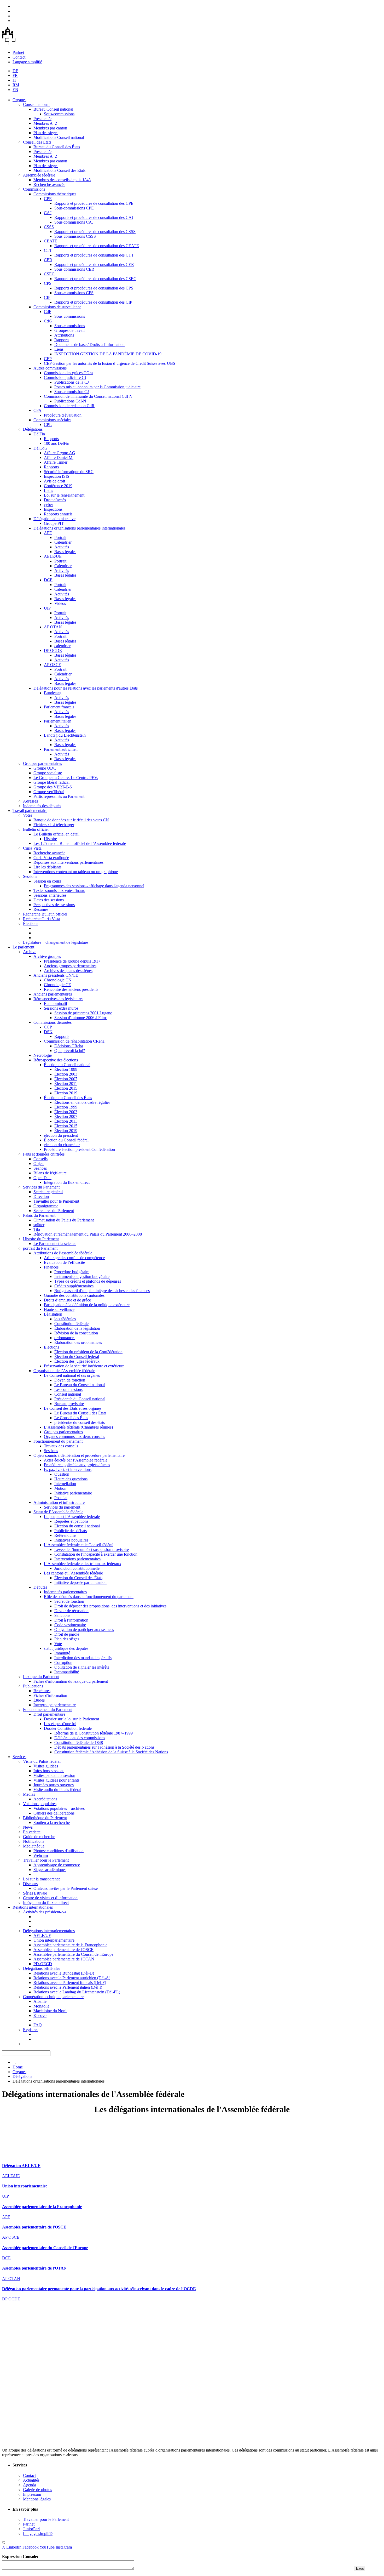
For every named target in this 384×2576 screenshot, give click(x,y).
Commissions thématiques (55, 194)
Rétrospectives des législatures (58, 999)
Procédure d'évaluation (63, 415)
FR (15, 75)
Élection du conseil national (77, 1526)
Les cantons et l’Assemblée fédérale (73, 1573)
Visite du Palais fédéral (42, 1761)
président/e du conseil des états (80, 1422)
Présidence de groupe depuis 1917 (72, 961)
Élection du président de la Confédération (88, 1352)
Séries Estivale (35, 1893)
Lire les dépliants (47, 867)
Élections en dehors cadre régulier (82, 1102)
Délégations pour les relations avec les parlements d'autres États (86, 688)
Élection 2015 (66, 1088)
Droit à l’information (71, 1620)
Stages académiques (50, 1870)
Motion (60, 1488)
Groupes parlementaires (42, 763)
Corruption (63, 1662)
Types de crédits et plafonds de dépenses (88, 1281)
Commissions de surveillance (57, 307)
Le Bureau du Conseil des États (80, 1413)
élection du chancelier (62, 1145)
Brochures (42, 1691)
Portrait (60, 538)
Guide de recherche (39, 1837)
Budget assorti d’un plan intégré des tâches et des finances (102, 1291)
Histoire (50, 839)
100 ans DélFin (57, 443)
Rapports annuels (58, 514)
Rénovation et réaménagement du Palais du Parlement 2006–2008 (88, 1234)
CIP (47, 297)
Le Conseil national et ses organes (72, 1375)
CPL (48, 425)
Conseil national (36, 104)
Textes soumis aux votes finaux (59, 891)
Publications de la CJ (72, 382)
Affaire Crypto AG (60, 453)
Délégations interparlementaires (49, 1931)
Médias (29, 1794)
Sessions (30, 876)
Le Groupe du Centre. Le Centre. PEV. (66, 778)
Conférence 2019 (58, 486)
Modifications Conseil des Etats (59, 170)
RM (16, 85)
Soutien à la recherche (52, 1822)
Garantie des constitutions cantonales (74, 1295)
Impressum (32, 2494)
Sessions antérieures (50, 895)
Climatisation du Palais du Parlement (64, 1220)
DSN (48, 1032)
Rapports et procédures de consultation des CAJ (94, 217)
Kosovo (40, 2015)
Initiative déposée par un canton (80, 1582)
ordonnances (65, 1338)
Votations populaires (40, 1804)
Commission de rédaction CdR (69, 406)
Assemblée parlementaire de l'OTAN (64, 1959)
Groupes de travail (69, 330)
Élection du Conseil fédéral (66, 1140)
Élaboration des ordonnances (78, 1342)
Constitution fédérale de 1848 (79, 1742)
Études (39, 1700)
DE (15, 71)
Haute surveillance (59, 1309)
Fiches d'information (50, 1695)
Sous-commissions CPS (74, 293)
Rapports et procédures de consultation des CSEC (95, 279)
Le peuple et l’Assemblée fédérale (72, 1517)
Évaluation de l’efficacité (64, 1262)
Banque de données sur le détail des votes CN (71, 820)
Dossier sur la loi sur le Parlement (71, 1719)
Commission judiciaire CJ (65, 377)
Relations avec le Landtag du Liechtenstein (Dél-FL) (77, 1992)
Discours (30, 1884)
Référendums (65, 1535)
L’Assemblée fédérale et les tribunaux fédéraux (83, 1564)
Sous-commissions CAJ (74, 222)
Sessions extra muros (61, 1008)
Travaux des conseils (61, 1446)
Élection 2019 (66, 1093)
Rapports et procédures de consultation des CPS (94, 288)
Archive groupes (47, 956)
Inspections (53, 509)
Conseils (40, 1159)
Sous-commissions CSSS (75, 236)
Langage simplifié (27, 62)
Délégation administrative (54, 519)
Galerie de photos (37, 2490)
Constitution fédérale (71, 1324)
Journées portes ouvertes (54, 1785)
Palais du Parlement (39, 1215)
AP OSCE (53, 665)
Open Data (42, 1178)
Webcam (41, 1855)
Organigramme (46, 1206)
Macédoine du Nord (50, 2011)
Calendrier (63, 542)
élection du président (61, 1135)
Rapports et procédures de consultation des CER (94, 265)
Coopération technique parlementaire (53, 1997)
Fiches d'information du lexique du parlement (71, 1681)
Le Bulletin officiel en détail (56, 834)
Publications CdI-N (70, 401)
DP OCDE (53, 650)
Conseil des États (37, 142)
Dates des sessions (49, 900)
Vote (58, 1644)
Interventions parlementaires (77, 1559)
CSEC (49, 274)
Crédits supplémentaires (74, 1286)
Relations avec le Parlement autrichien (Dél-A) (72, 1978)
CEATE (51, 241)
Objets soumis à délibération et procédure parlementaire (79, 1455)
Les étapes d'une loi (60, 1724)
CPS (48, 283)
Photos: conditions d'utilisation (59, 1851)
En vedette (32, 1832)
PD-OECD (43, 1964)
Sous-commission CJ (72, 392)
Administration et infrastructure (59, 1502)
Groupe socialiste (48, 773)
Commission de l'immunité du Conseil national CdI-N (88, 396)
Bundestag (53, 693)
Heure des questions (71, 1479)
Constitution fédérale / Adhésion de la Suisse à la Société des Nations (111, 1752)
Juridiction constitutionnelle (77, 1568)
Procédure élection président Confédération (79, 1149)
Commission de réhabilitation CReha (74, 1041)
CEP (48, 359)
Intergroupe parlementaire (55, 1705)
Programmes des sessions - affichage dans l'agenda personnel (94, 886)
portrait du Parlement (40, 1248)
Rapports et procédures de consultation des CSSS (95, 232)
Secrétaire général (48, 1192)
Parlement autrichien (61, 749)
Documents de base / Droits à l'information (89, 345)
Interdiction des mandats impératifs (83, 1658)
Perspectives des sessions (54, 905)
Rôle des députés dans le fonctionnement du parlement (89, 1597)
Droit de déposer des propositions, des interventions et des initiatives (110, 1606)
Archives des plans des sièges (68, 971)
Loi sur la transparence (42, 1879)
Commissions (34, 189)
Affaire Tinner (56, 462)
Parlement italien (58, 721)
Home (18, 2067)
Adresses (30, 801)
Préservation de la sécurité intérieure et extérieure (84, 1366)
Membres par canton (50, 128)
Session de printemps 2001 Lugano (83, 1013)
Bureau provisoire (69, 1404)
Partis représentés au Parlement (59, 796)
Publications (33, 1686)
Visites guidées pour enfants (56, 1780)
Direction (41, 1196)
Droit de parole (67, 1634)
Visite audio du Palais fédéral (57, 1790)
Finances (51, 1267)
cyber (48, 505)
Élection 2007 (66, 1079)
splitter (39, 1225)
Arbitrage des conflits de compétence (74, 1258)
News (28, 1827)
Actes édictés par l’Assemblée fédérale (76, 1460)
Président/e (42, 119)
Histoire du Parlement (41, 1239)
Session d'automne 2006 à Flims (81, 1018)
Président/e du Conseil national (80, 1399)
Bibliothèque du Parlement (45, 1818)
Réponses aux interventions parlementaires (68, 862)
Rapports (62, 340)
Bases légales (65, 552)
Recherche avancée (49, 184)
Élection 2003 (66, 1074)
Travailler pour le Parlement (56, 1201)
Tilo (37, 1229)
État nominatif (56, 1003)
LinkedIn (14, 2547)
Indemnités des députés (42, 806)
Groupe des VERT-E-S (53, 787)
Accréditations (45, 1799)
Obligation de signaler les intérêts (82, 1667)
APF (48, 533)
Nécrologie (43, 1055)
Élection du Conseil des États (68, 1098)
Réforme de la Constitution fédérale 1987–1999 (94, 1733)
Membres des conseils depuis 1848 (62, 180)
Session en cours (47, 881)
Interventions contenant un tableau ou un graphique (76, 872)
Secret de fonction (69, 1601)
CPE (48, 199)
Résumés (41, 909)
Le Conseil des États (71, 1418)
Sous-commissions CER (74, 269)
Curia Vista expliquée (51, 858)
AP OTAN (53, 627)
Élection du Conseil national (67, 1065)
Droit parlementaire (49, 1714)
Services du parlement (62, 1507)
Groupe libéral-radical (51, 782)
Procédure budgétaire (72, 1272)
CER (48, 260)
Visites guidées (46, 1766)
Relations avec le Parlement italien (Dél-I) (68, 1987)
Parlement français (59, 707)
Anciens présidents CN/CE (56, 975)
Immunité (62, 1653)
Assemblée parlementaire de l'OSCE (63, 1950)
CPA (37, 410)
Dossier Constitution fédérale (68, 1728)
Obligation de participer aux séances (84, 1630)
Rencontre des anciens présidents (71, 989)
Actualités (31, 2480)
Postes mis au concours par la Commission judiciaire (97, 387)
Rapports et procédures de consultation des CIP (93, 302)
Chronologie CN (58, 980)
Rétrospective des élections (56, 1060)
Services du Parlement (41, 1187)
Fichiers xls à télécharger (54, 825)
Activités (62, 547)
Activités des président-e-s (45, 1912)
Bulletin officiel (36, 829)
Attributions (64, 335)
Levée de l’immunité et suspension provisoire (92, 1549)
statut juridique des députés (66, 1648)
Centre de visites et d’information (50, 1898)
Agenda (30, 2485)
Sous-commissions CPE (74, 208)
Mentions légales (37, 2499)
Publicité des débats (71, 1531)
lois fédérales (65, 1319)
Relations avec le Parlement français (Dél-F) (70, 1983)
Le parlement (23, 947)
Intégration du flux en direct (67, 1182)
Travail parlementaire (30, 811)
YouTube (47, 2547)
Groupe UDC (45, 768)
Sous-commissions (59, 114)
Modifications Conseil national (59, 137)
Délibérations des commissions (80, 1738)
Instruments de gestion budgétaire (82, 1276)
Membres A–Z (45, 123)
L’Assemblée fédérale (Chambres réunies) (78, 1427)
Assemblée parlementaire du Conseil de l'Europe (73, 1954)
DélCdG (40, 448)
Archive (30, 952)
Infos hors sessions (49, 1771)
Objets (39, 1164)
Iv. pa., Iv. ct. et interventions (68, 1469)
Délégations (33, 429)
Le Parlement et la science (55, 1244)
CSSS (49, 227)
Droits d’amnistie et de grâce (67, 1300)
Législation (53, 1314)
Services (19, 1757)
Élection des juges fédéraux (77, 1361)
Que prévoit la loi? (70, 1051)
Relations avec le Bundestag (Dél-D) (64, 1973)
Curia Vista (32, 848)
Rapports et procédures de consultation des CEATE (97, 246)
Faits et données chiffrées (44, 1154)
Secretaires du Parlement (54, 1211)
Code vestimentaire (70, 1625)
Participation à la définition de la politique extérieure (87, 1305)
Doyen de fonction (70, 1380)
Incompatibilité (67, 1672)
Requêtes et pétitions (71, 1521)
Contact (19, 57)
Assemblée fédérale (39, 175)
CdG (48, 321)
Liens (59, 349)
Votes (28, 815)
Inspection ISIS (57, 476)
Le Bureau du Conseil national (80, 1385)
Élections (31, 923)
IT (14, 80)
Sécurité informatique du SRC (69, 472)
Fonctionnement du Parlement (48, 1710)
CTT (48, 250)
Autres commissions (50, 368)
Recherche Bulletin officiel (45, 914)
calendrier (62, 646)
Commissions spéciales (52, 420)
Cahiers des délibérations (54, 1813)
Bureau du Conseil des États (57, 147)
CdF (48, 312)
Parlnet (18, 52)
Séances (40, 1168)
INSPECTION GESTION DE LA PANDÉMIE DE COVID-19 (108, 354)
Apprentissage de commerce (57, 1865)
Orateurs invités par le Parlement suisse (66, 1888)
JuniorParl (31, 2529)
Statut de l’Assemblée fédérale (58, 1512)
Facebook (31, 2547)
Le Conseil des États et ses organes (73, 1408)
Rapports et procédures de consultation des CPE (94, 203)
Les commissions (68, 1389)
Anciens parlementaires (53, 994)
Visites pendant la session (54, 1775)
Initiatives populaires (71, 1540)
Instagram (64, 2547)
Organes (19, 100)
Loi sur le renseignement (64, 495)
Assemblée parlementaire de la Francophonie (70, 1945)
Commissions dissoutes (53, 1022)
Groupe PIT (54, 523)
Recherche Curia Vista (42, 919)
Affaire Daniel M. (59, 457)
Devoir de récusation (71, 1611)
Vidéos (60, 603)
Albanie (40, 2001)
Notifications (34, 1841)
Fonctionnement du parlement (58, 1441)
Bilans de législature (50, 1173)
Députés (40, 1587)
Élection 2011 (66, 1084)
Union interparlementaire (54, 1940)
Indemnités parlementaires (65, 1592)
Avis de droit (54, 481)
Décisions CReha (69, 1046)
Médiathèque (34, 1846)
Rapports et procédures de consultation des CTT (94, 255)
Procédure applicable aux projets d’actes (77, 1465)
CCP (48, 1027)
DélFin (39, 434)
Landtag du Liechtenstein (65, 735)
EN (15, 90)
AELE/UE (53, 556)
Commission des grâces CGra (68, 373)
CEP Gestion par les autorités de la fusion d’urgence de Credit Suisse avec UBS (110, 363)
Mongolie (41, 2006)
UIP (47, 608)
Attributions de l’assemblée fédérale (63, 1253)
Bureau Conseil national (53, 109)
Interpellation (65, 1484)
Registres (31, 2030)
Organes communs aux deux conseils (74, 1437)
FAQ (38, 2025)
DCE (48, 580)
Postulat (61, 1498)
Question (62, 1474)
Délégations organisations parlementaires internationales (79, 528)
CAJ (48, 213)
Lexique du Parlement (41, 1677)
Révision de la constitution (76, 1333)
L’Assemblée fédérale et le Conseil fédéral (79, 1545)
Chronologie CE (57, 985)
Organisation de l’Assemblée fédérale (64, 1371)
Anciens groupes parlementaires (70, 966)
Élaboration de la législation (77, 1328)
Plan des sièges (46, 133)
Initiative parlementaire (73, 1493)
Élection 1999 (66, 1069)
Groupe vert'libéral (49, 792)
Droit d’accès (55, 500)
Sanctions (62, 1615)
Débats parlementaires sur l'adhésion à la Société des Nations (104, 1747)
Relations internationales (33, 1907)
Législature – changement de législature (56, 942)
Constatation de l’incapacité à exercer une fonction (96, 1554)
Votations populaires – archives (59, 1808)
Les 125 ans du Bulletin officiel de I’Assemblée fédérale (80, 843)
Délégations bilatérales (42, 1968)
